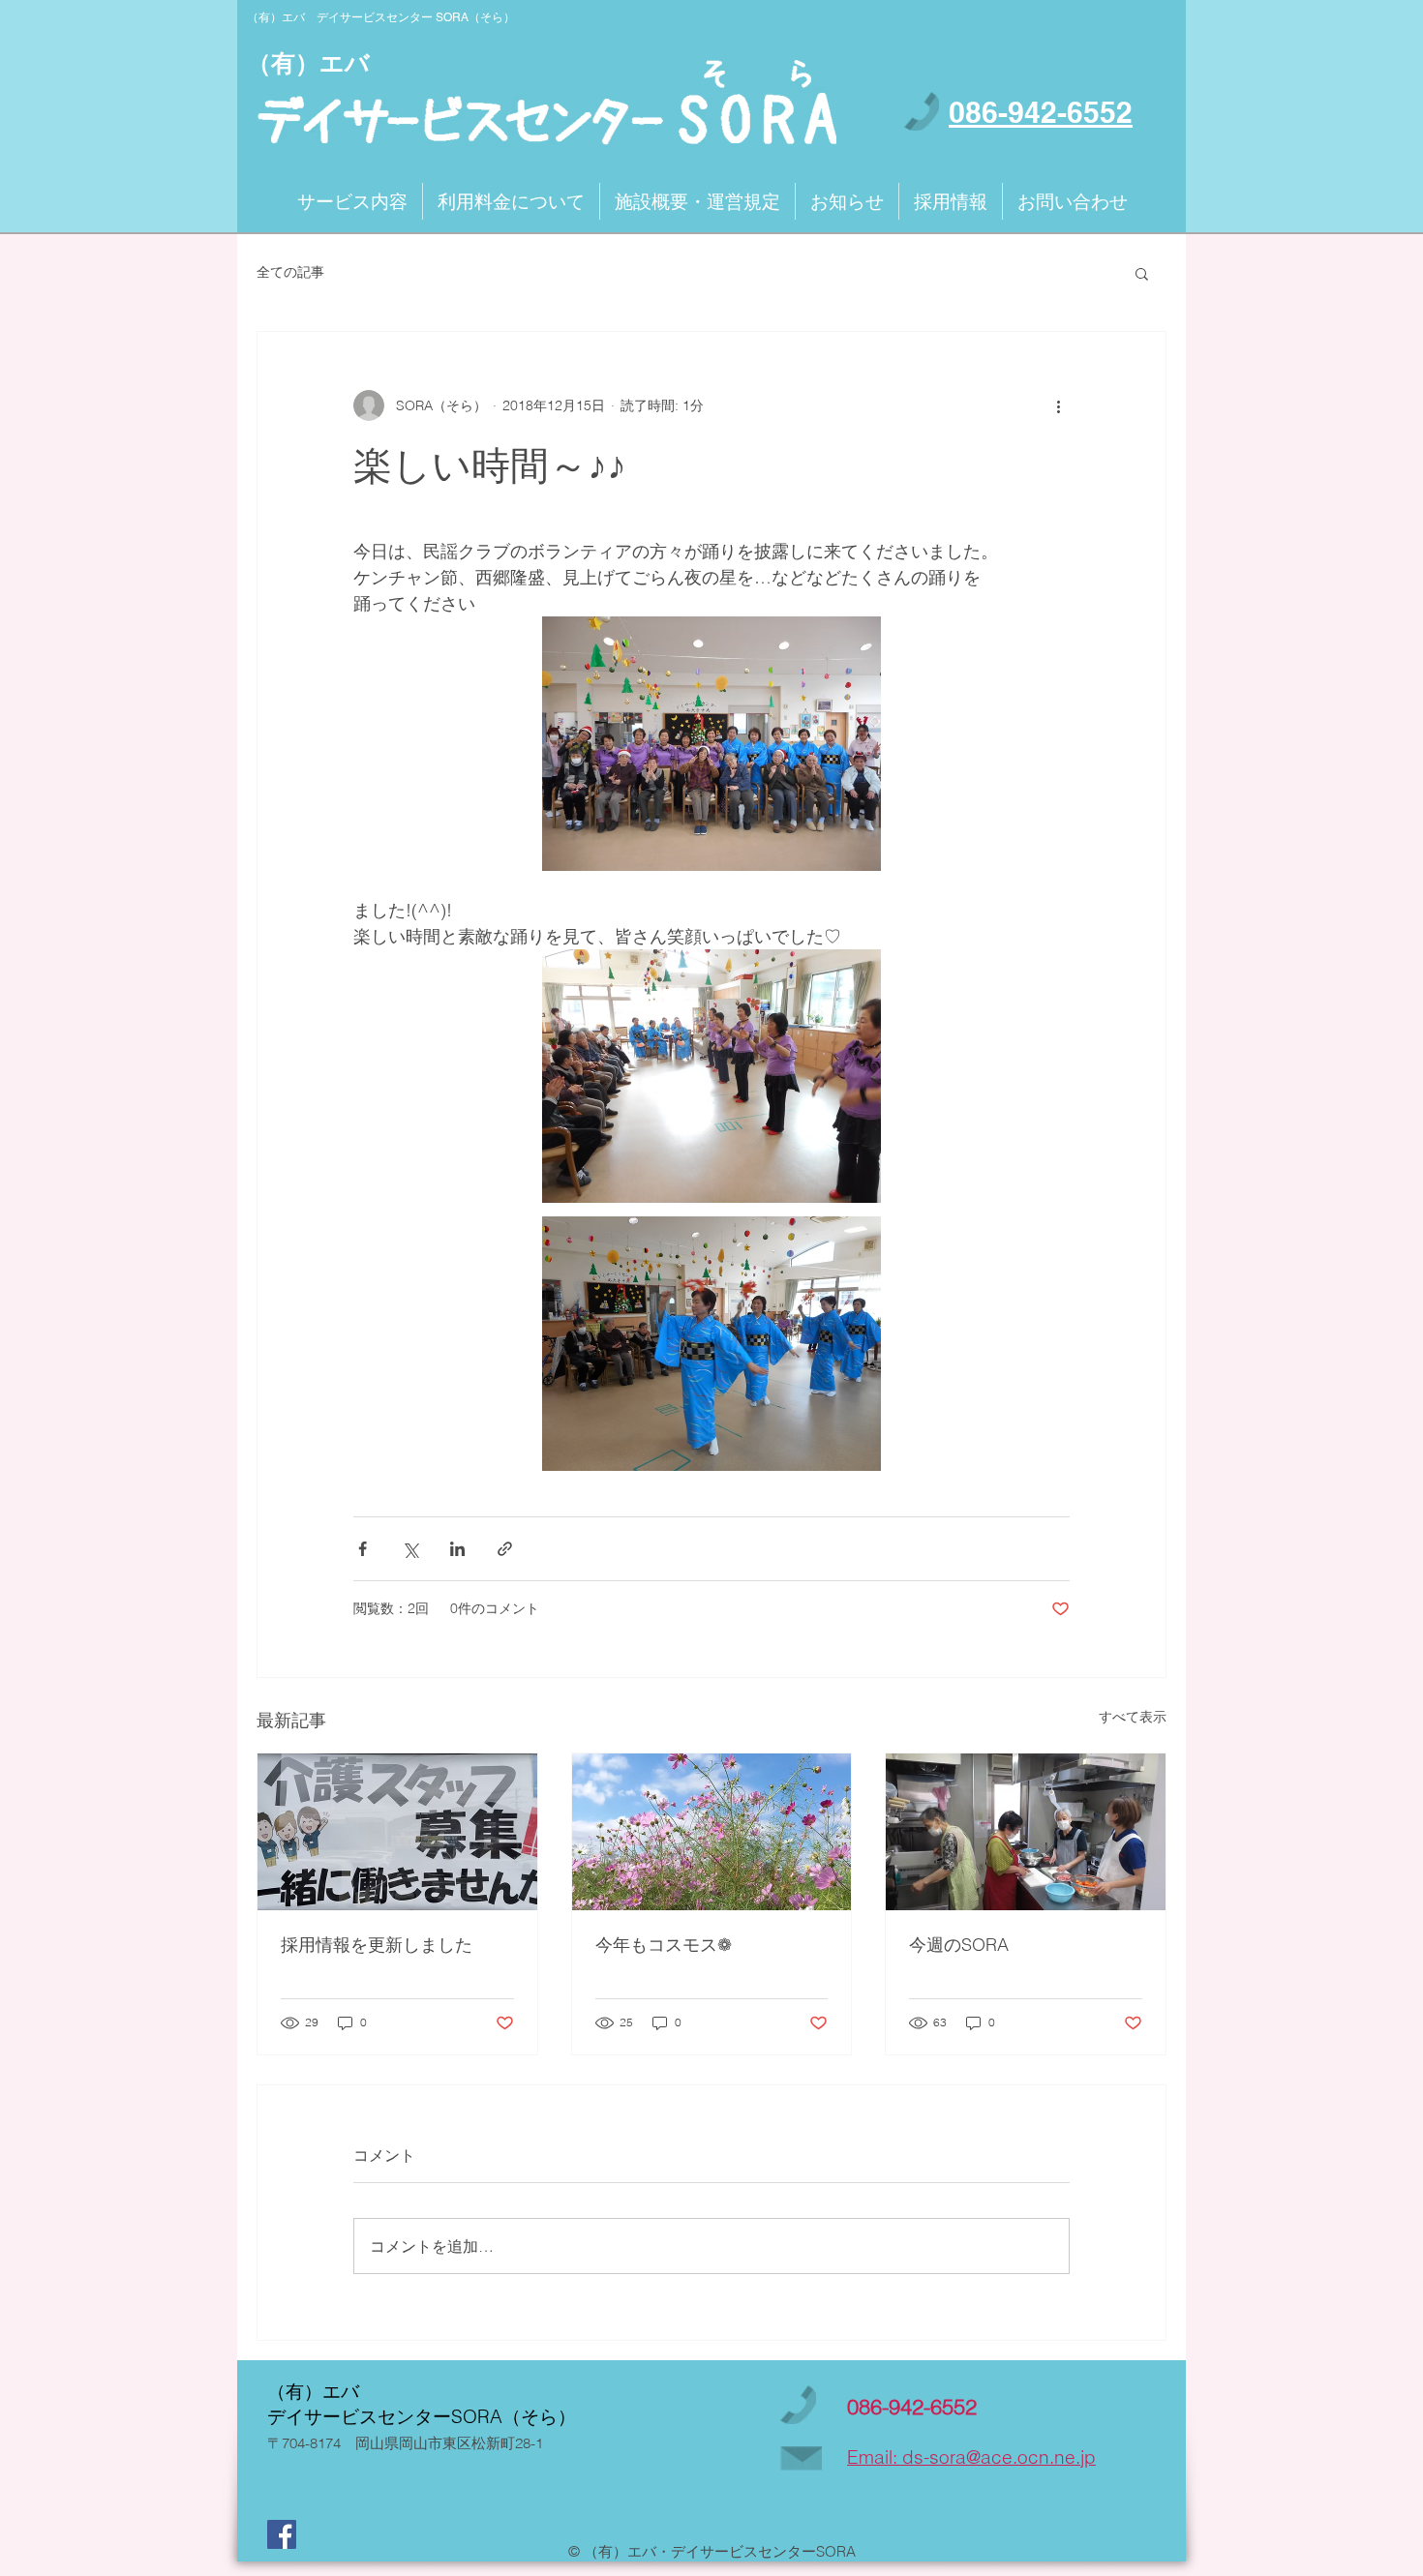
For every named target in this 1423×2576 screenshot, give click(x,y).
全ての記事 (290, 272)
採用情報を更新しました (377, 1945)
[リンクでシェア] (505, 1549)
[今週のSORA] (1026, 1832)
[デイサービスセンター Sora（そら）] (282, 2534)
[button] (1142, 273)
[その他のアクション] (1058, 405)
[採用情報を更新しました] (397, 1832)
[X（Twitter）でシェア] (410, 1549)
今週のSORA (959, 1945)
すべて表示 (1133, 1717)
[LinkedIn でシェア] (457, 1549)
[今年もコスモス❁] (712, 1832)
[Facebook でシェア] (363, 1549)
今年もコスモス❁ (664, 1945)
